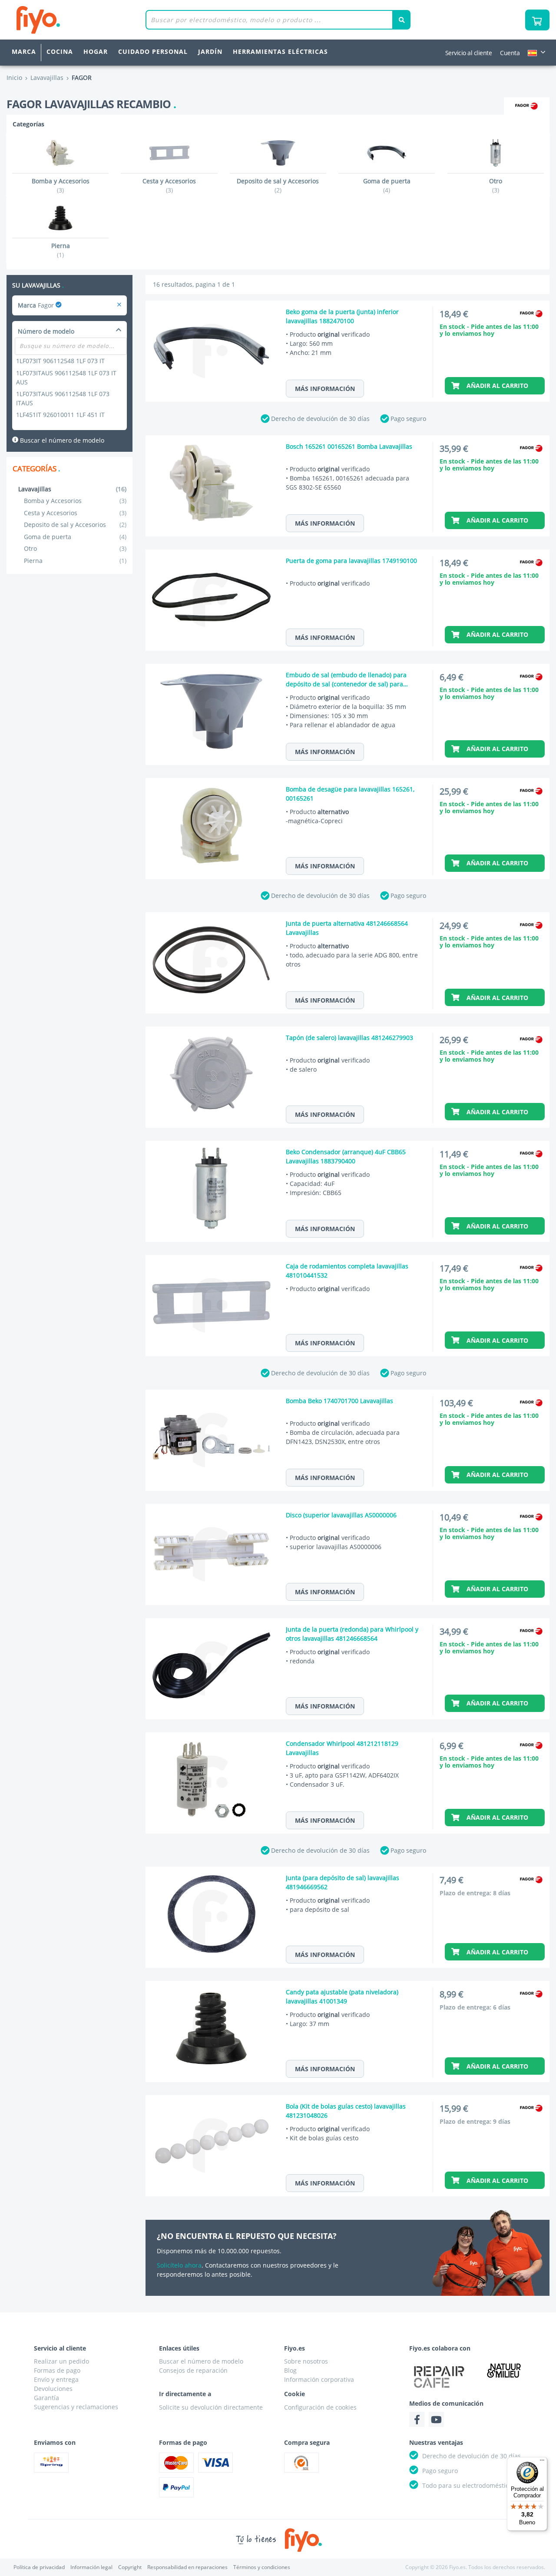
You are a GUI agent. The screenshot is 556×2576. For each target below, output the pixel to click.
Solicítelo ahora (179, 2265)
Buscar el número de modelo (61, 440)
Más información (325, 389)
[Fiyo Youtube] (436, 2419)
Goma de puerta (75, 537)
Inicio (14, 78)
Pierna (75, 561)
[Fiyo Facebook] (417, 2419)
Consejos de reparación (193, 2370)
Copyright (130, 2567)
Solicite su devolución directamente (211, 2407)
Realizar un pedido (61, 2361)
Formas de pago (57, 2370)
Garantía (46, 2398)
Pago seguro (408, 419)
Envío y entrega (56, 2379)
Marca (24, 51)
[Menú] (542, 2462)
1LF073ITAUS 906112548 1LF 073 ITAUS (63, 398)
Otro (75, 548)
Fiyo (74, 20)
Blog (290, 2370)
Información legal (91, 2567)
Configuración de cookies (320, 2407)
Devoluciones (53, 2389)
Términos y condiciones (262, 2567)
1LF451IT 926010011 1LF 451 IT (60, 415)
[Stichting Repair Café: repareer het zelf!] (439, 2377)
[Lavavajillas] (119, 305)
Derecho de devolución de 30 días (320, 419)
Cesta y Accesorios (75, 513)
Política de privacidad (39, 2567)
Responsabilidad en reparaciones (187, 2567)
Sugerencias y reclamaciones (76, 2407)
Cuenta (510, 53)
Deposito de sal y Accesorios (75, 525)
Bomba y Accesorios (75, 501)
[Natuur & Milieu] (504, 2370)
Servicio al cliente (469, 53)
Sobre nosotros (306, 2361)
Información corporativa (319, 2379)
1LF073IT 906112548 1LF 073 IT (60, 361)
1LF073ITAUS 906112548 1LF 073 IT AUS (66, 377)
